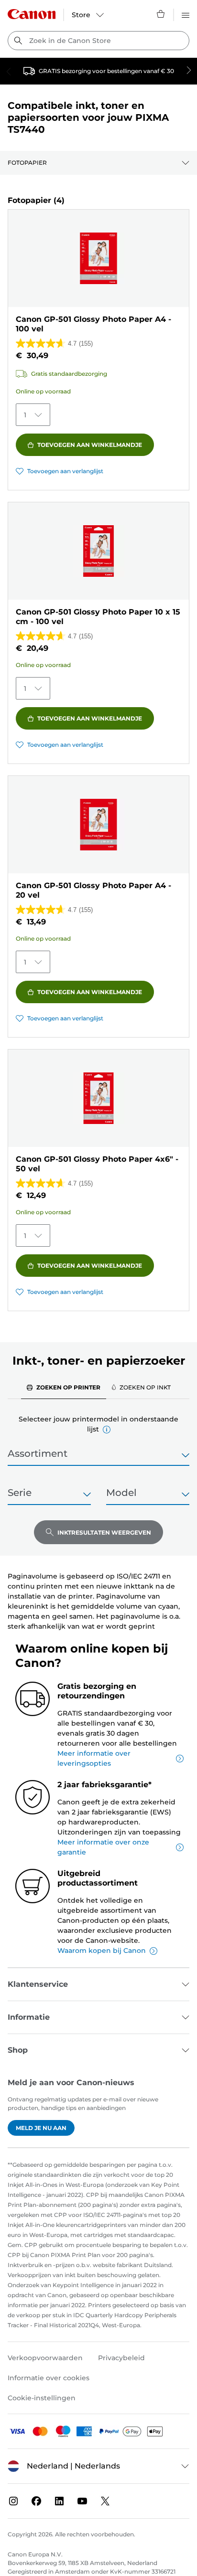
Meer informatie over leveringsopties (94, 1758)
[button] (107, 1430)
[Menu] (186, 14)
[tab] (64, 1387)
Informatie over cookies (49, 2378)
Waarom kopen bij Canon (102, 1951)
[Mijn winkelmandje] (161, 14)
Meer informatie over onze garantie (103, 1847)
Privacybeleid (121, 2358)
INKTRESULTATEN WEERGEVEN (104, 1532)
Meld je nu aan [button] (41, 2128)
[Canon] (32, 14)
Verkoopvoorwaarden (45, 2358)
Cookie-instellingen (42, 2398)
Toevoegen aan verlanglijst (65, 471)
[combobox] (98, 41)
